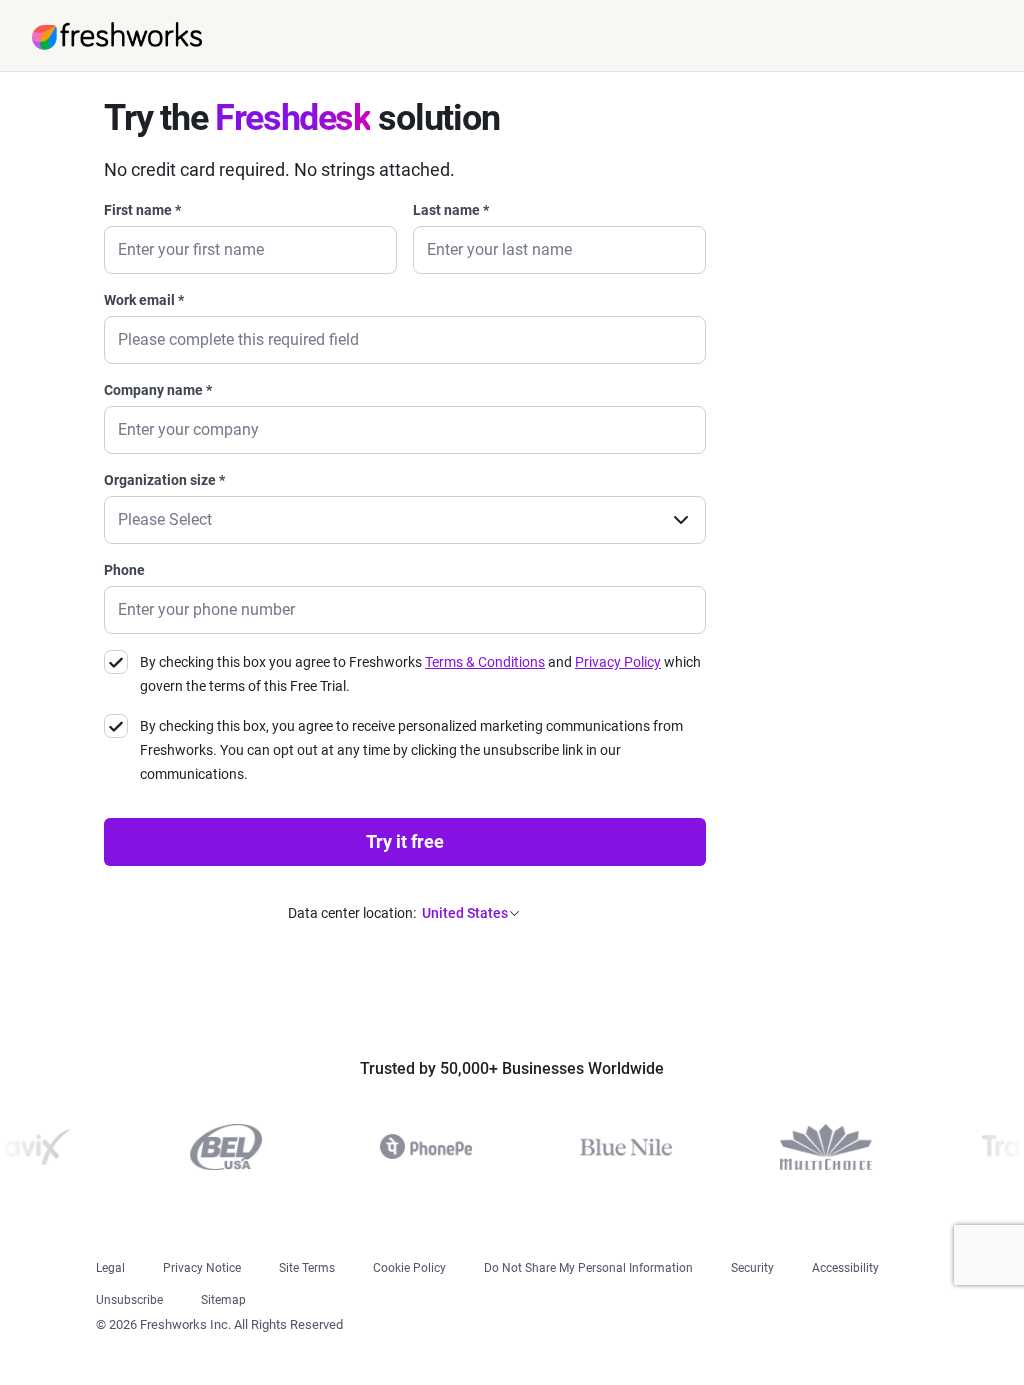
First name (142, 210)
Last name (451, 210)
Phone (124, 570)
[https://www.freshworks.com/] (117, 36)
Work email (144, 300)
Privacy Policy (618, 662)
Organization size (164, 480)
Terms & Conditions (485, 662)
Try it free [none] (405, 841)
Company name (158, 390)
